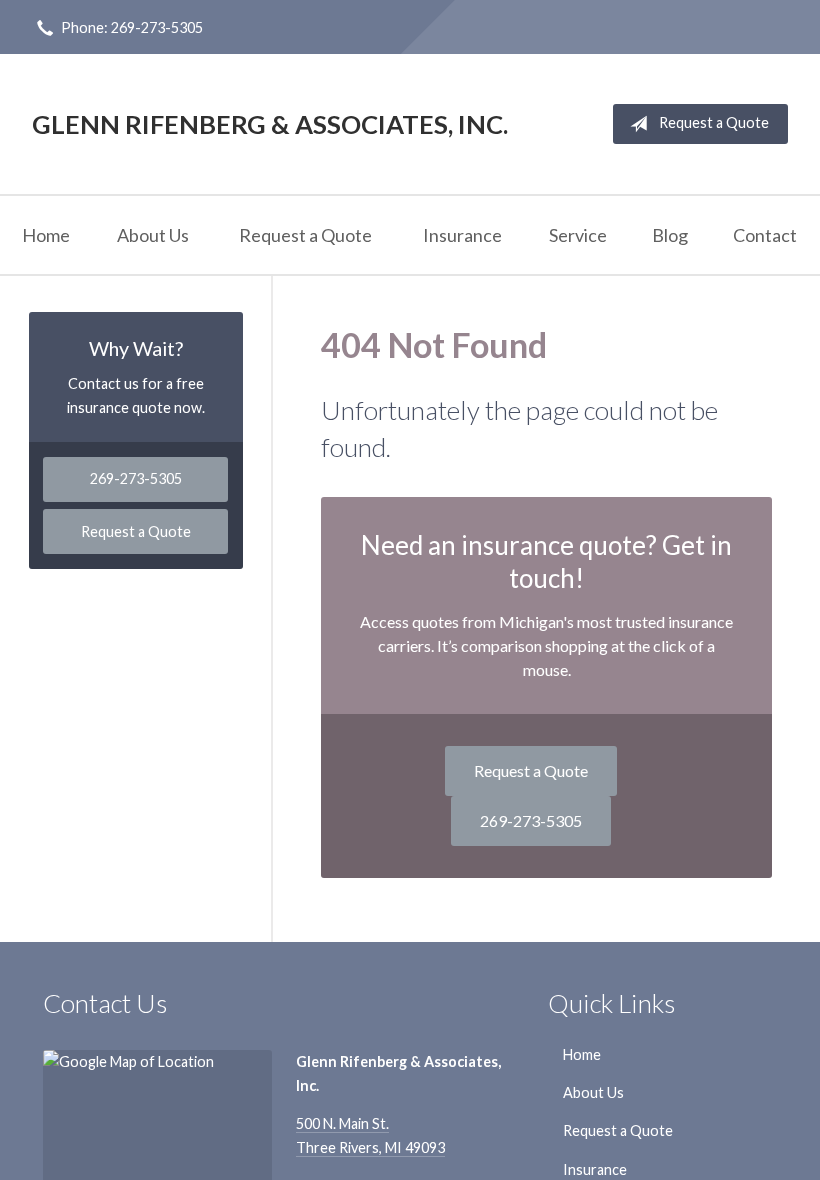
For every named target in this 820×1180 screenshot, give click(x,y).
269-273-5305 (531, 820)
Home (46, 235)
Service (578, 235)
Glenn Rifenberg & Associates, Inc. (270, 124)
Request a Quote (714, 122)
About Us (153, 235)
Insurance (462, 235)
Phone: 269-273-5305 (132, 27)
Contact (765, 235)
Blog (670, 235)
